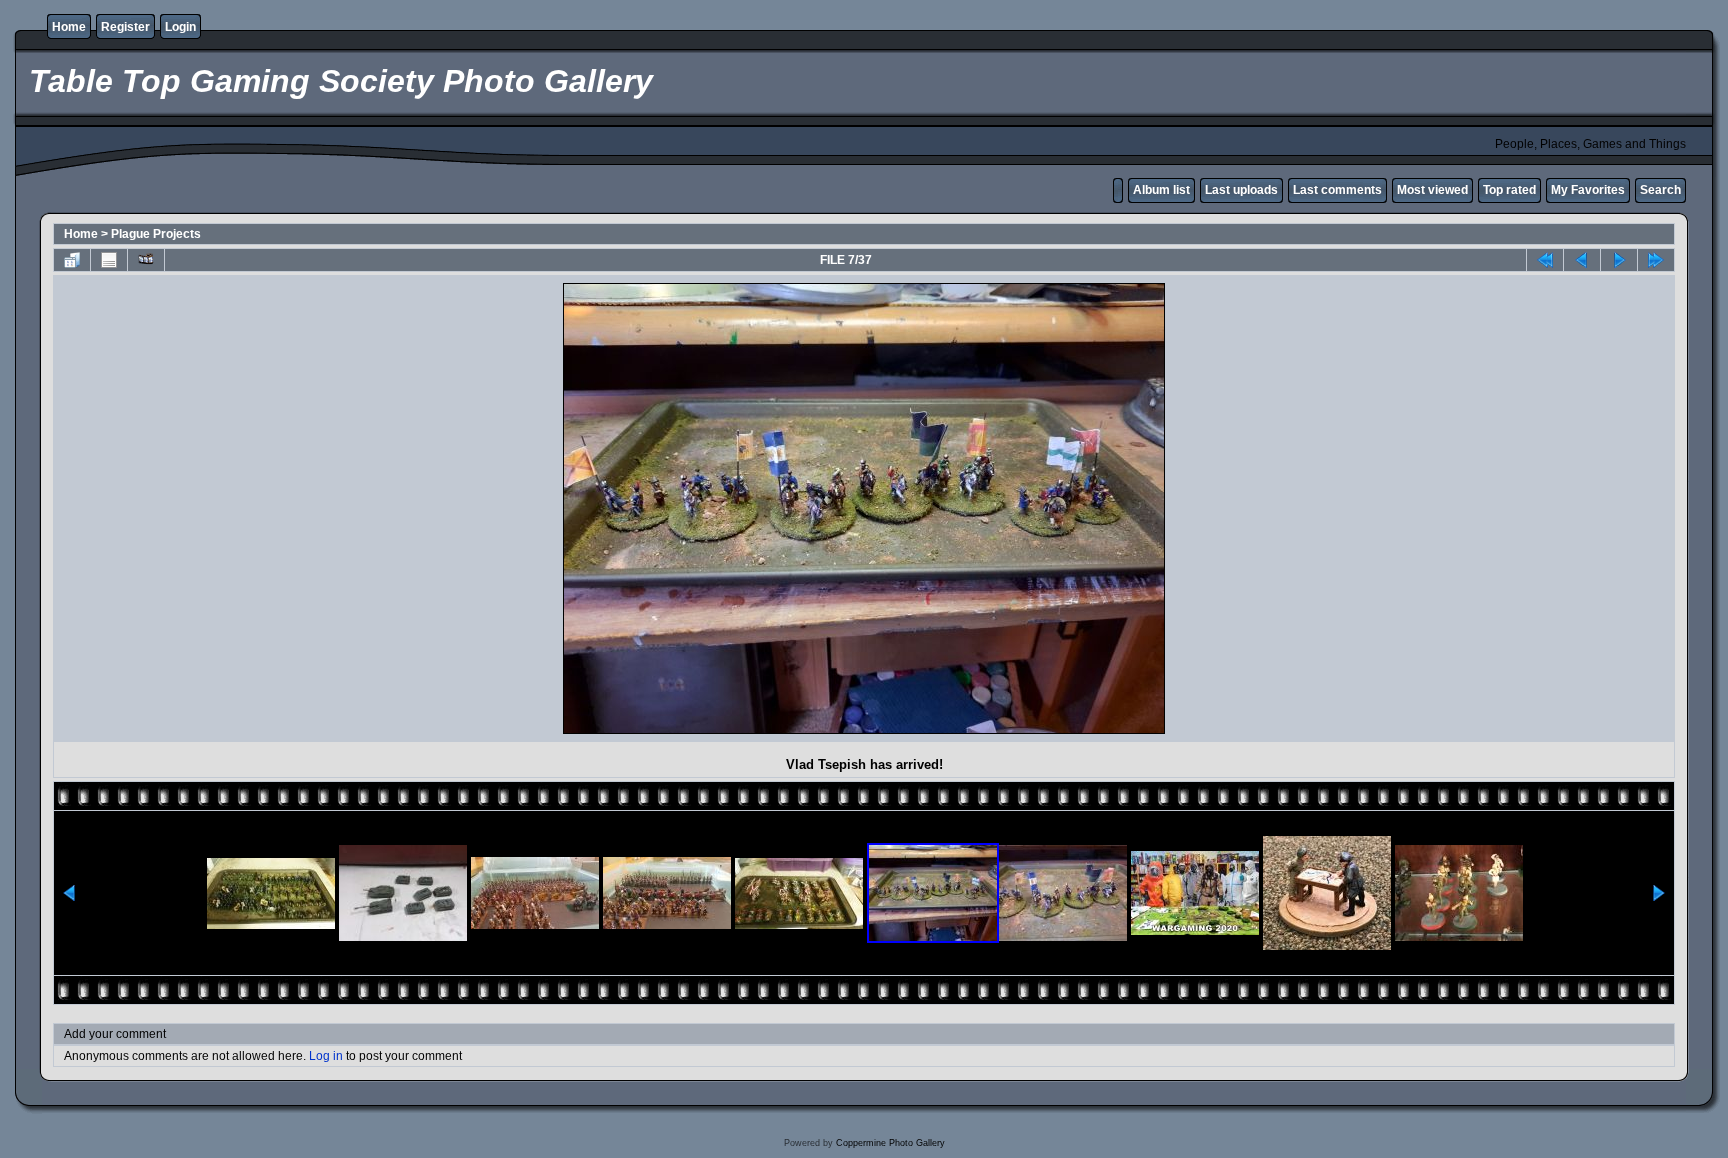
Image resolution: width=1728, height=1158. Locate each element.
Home (69, 27)
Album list (1161, 190)
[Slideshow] (146, 260)
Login (180, 27)
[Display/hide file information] (109, 260)
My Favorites (1588, 190)
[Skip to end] (1656, 260)
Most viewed (1432, 190)
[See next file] (1619, 260)
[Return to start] (1545, 260)
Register (125, 27)
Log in (326, 1056)
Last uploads (1241, 190)
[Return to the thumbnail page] (72, 260)
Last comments (1337, 190)
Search (1660, 190)
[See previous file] (1582, 260)
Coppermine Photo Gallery (890, 1143)
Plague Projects (156, 234)
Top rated (1509, 190)
